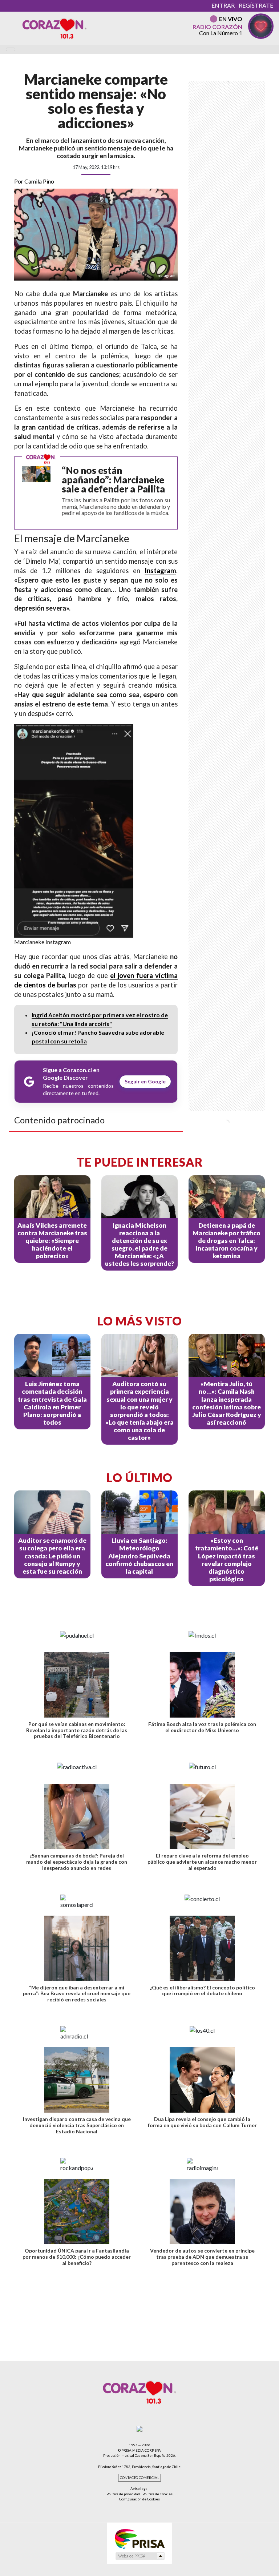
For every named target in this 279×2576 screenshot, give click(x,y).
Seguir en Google (145, 1081)
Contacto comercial (139, 2478)
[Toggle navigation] (11, 49)
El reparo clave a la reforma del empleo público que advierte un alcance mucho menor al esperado (202, 1862)
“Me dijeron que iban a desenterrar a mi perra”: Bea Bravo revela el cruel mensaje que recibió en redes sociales (77, 1994)
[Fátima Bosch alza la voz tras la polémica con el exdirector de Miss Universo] (202, 1685)
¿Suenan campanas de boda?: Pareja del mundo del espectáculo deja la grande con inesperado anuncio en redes (77, 1862)
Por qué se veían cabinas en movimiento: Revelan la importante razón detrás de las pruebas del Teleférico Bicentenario (77, 1730)
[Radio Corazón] (54, 28)
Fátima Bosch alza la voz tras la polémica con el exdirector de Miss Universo (202, 1727)
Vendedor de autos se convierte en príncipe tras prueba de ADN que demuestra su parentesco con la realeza (202, 2257)
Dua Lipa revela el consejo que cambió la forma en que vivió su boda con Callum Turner (202, 2122)
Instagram (160, 571)
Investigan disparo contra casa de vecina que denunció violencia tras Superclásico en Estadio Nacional (77, 2125)
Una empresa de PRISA (139, 2538)
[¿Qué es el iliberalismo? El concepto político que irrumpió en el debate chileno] (202, 1948)
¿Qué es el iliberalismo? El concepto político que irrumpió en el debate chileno (202, 1991)
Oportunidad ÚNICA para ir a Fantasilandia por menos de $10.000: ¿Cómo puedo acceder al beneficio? (77, 2257)
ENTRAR (223, 5)
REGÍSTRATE (256, 5)
